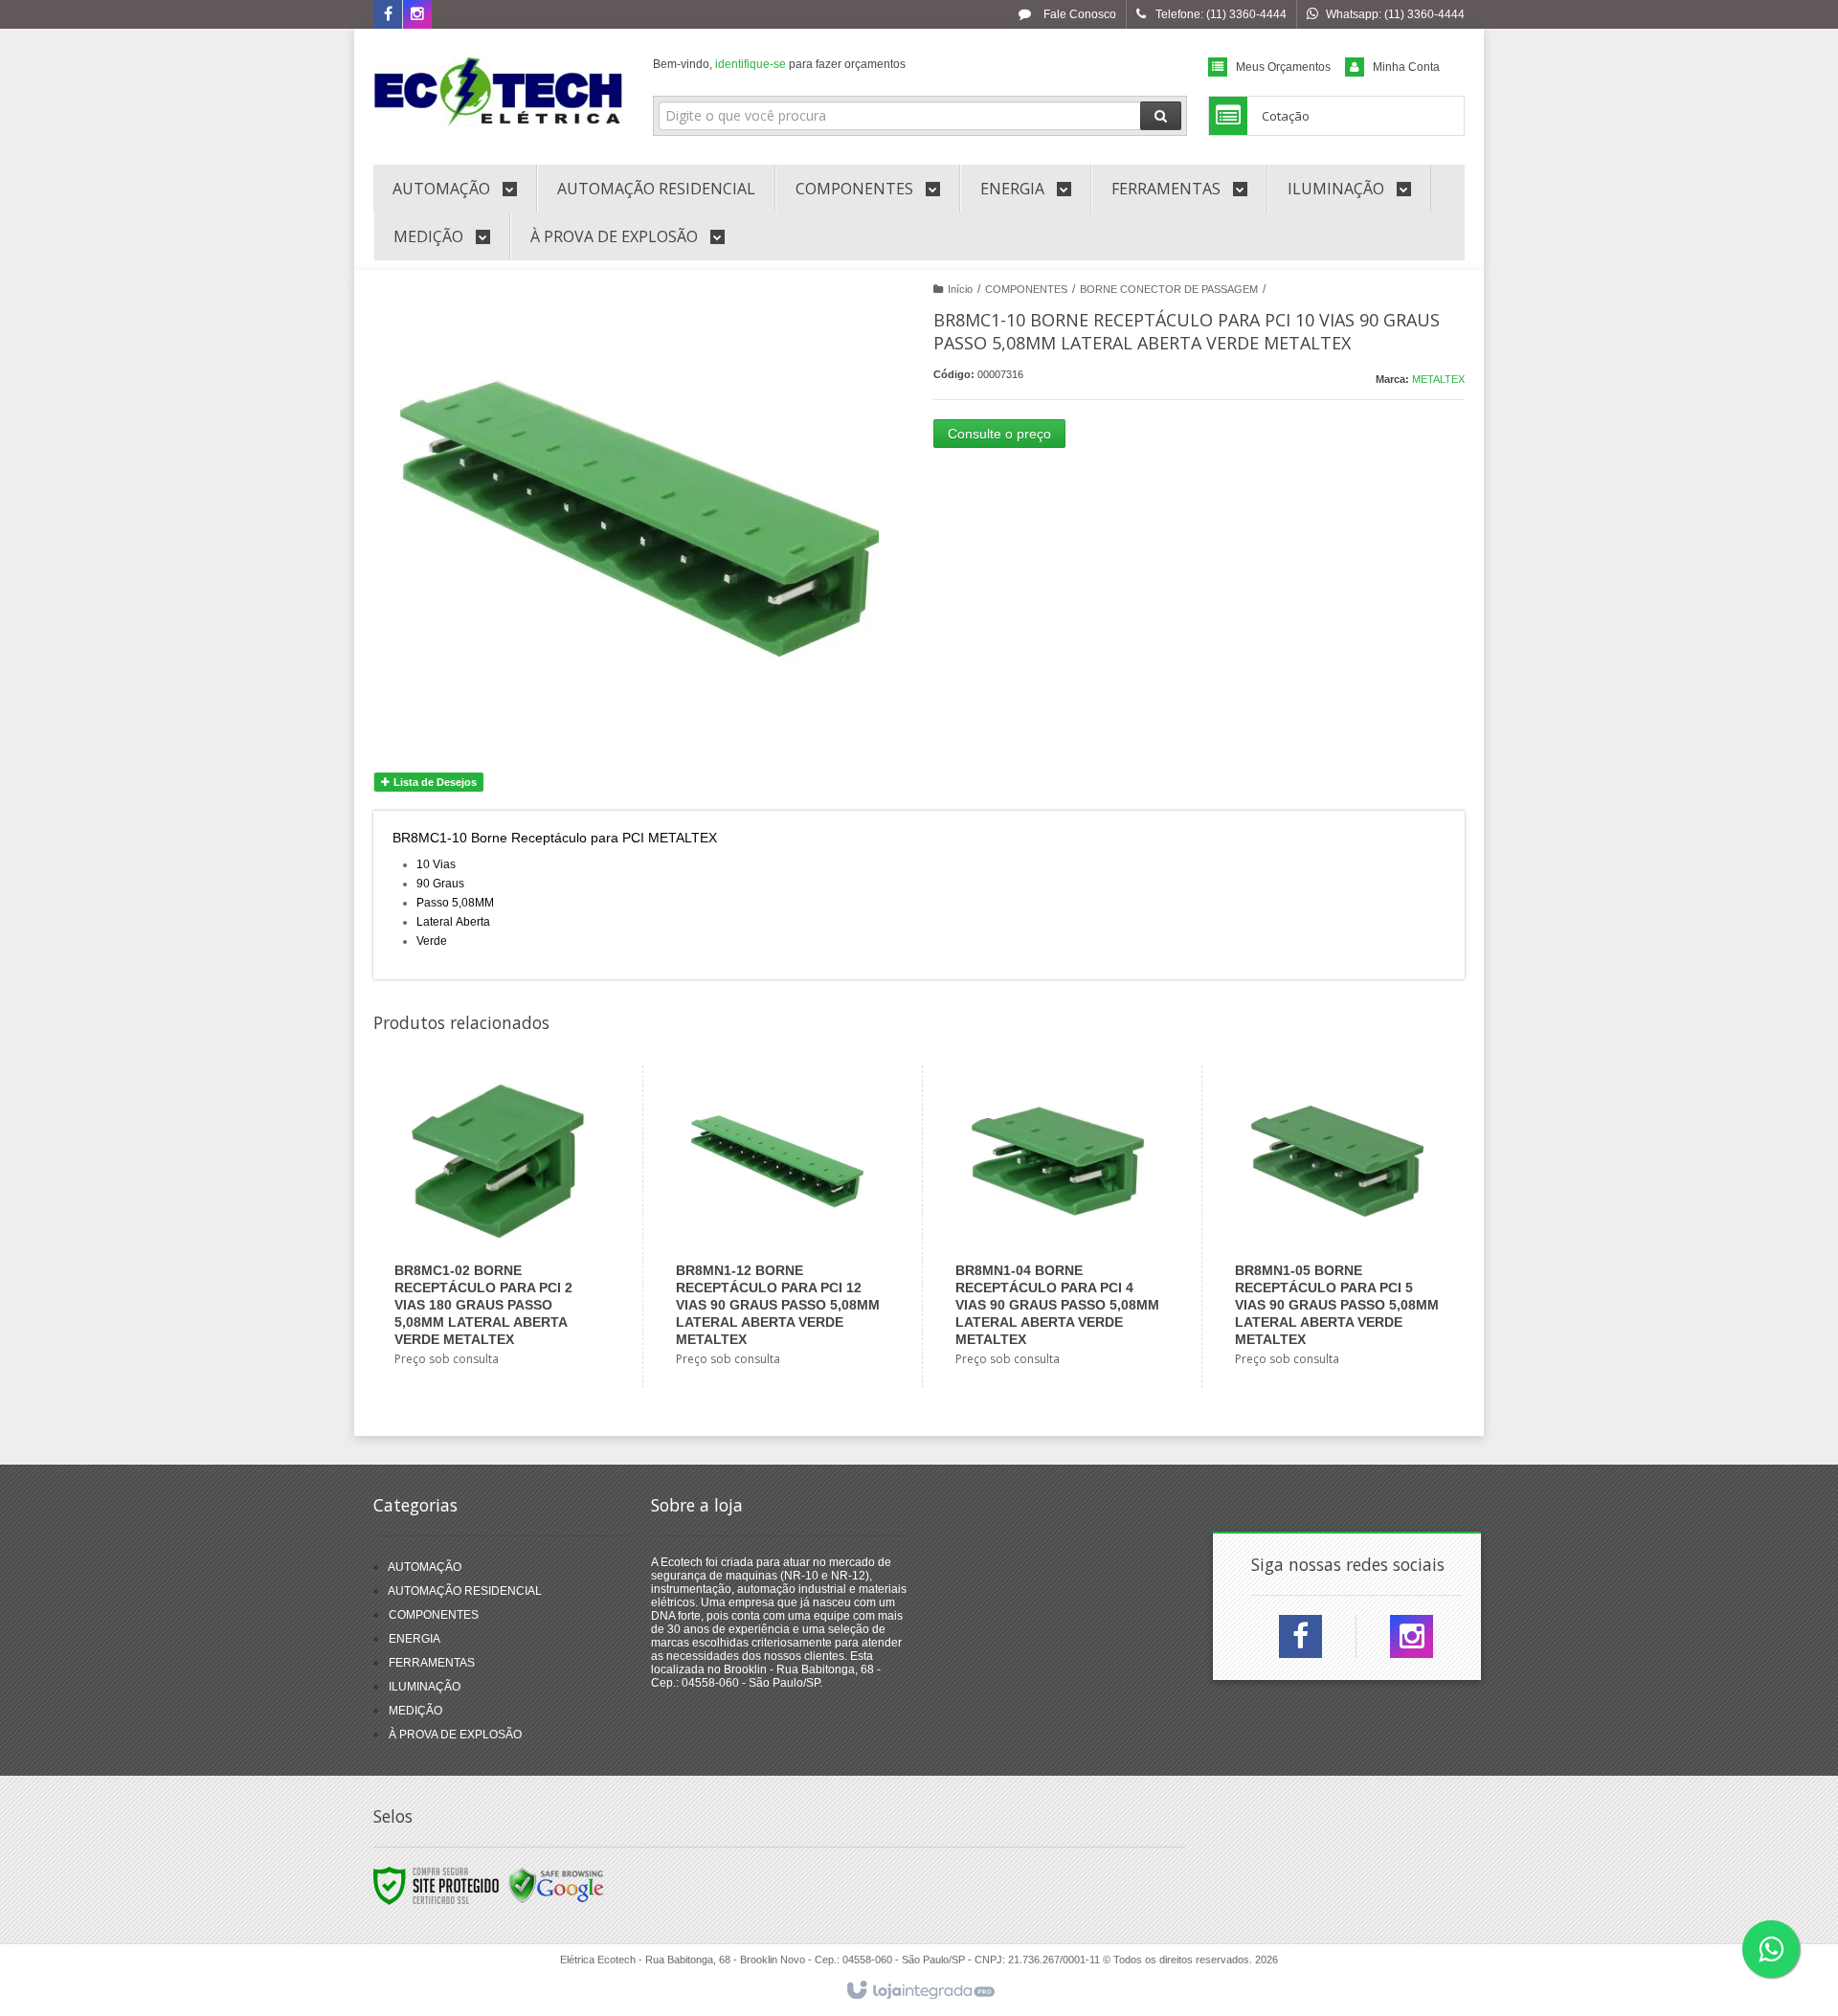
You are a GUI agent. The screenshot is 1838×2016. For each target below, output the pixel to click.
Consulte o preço (999, 434)
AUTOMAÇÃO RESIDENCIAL (465, 1591)
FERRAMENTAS (432, 1663)
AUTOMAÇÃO (425, 1567)
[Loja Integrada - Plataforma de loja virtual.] (919, 1991)
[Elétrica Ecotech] (499, 92)
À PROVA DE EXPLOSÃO (455, 1735)
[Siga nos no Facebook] (388, 15)
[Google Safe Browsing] (556, 1885)
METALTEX (1438, 379)
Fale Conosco (1078, 14)
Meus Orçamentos (1283, 67)
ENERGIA (415, 1639)
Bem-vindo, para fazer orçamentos (779, 64)
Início (960, 289)
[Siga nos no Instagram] (417, 15)
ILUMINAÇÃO (425, 1687)
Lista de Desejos (434, 782)
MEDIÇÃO (415, 1711)
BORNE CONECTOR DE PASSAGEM (1169, 289)
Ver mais (509, 1299)
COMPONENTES (1026, 289)
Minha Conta (1406, 67)
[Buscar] (1161, 116)
